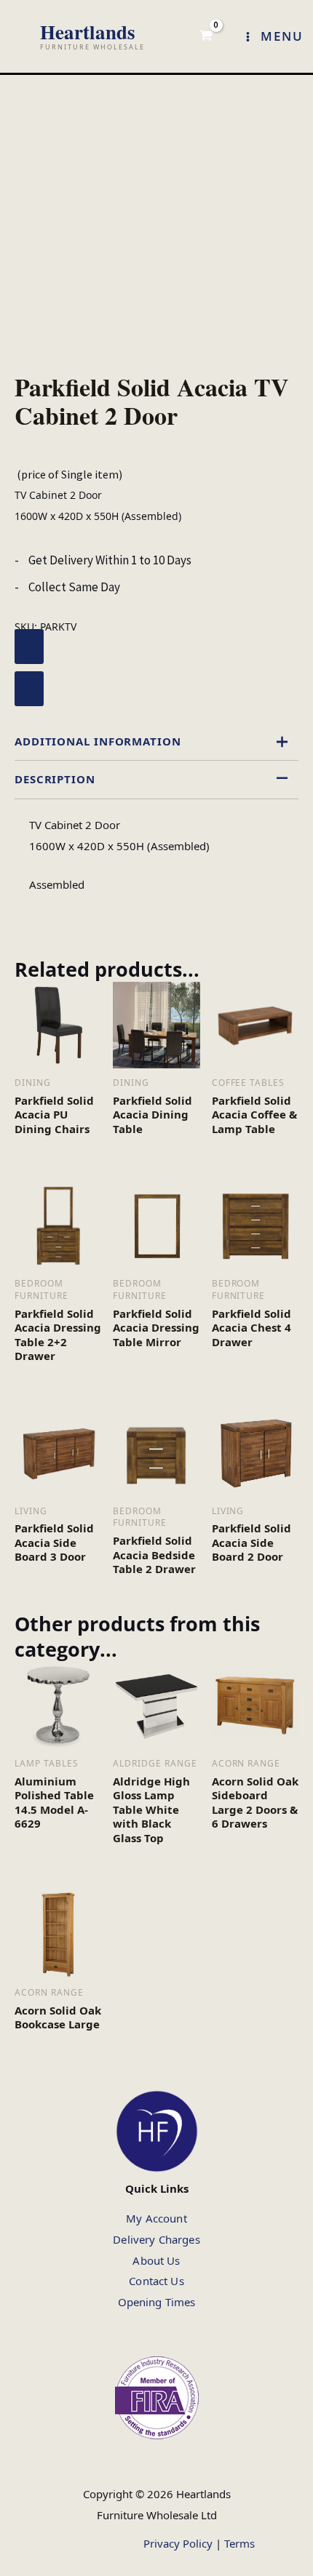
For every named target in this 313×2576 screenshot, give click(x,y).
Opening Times (157, 2302)
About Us (156, 2260)
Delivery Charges (156, 2239)
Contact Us (156, 2281)
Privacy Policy (178, 2543)
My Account (156, 2218)
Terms (239, 2543)
